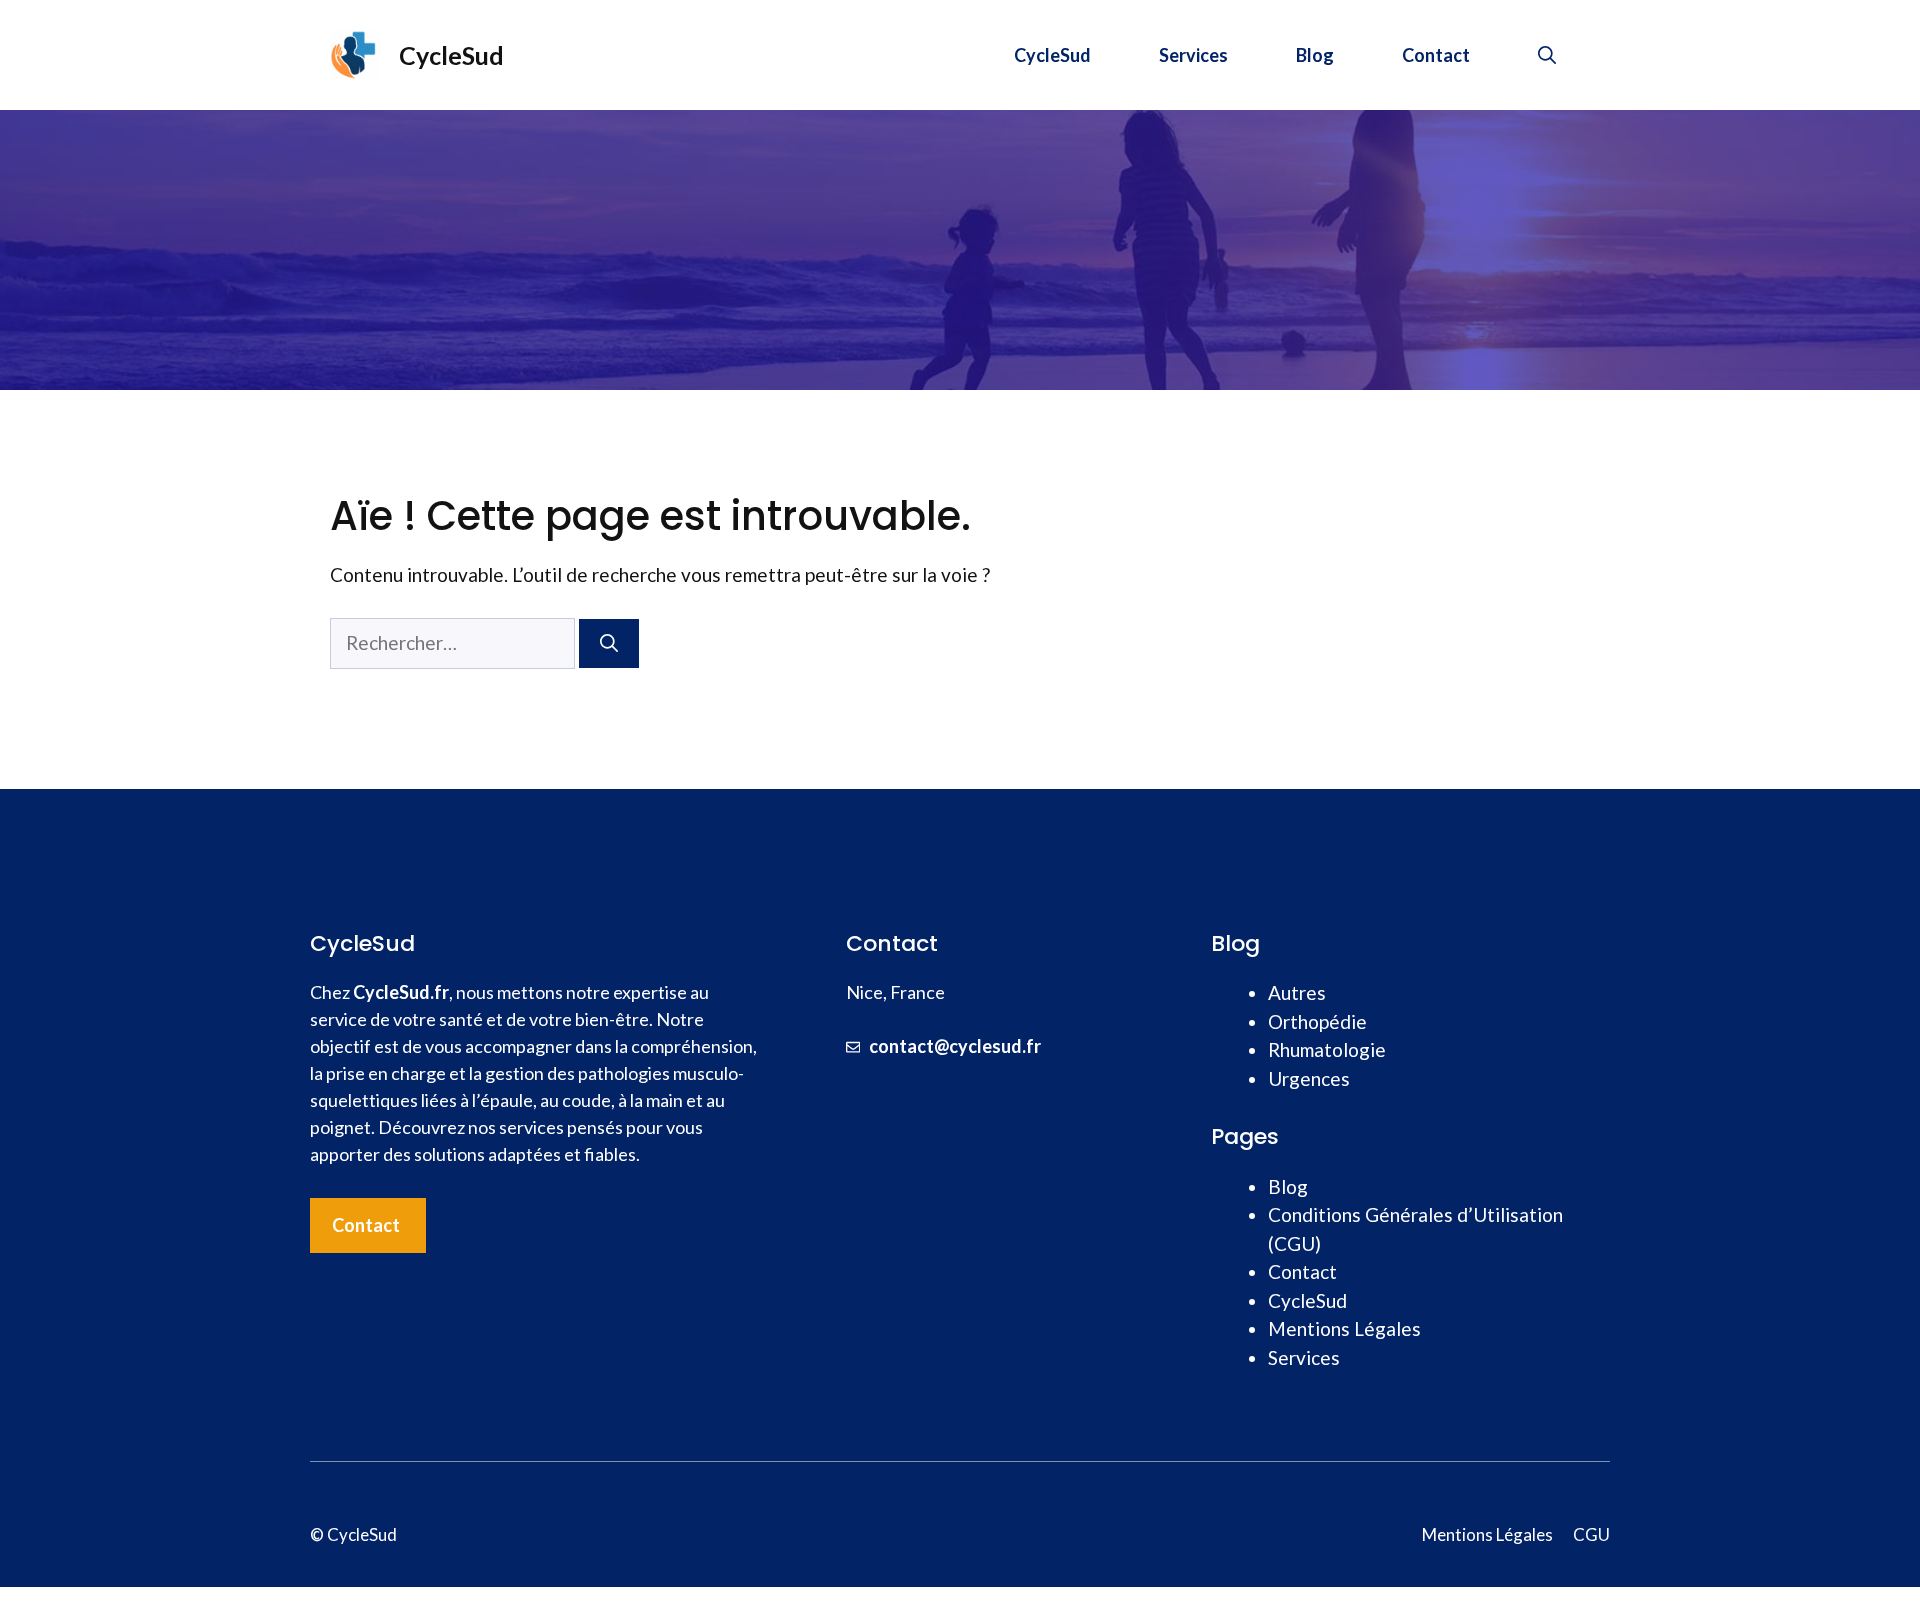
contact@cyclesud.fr (955, 1046)
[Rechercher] (609, 643)
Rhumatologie (1327, 1049)
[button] (1547, 55)
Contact (1436, 55)
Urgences (1309, 1078)
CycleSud (451, 55)
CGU (1591, 1534)
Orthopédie (1317, 1021)
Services (1193, 55)
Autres (1297, 992)
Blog (1315, 55)
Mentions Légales (1344, 1328)
